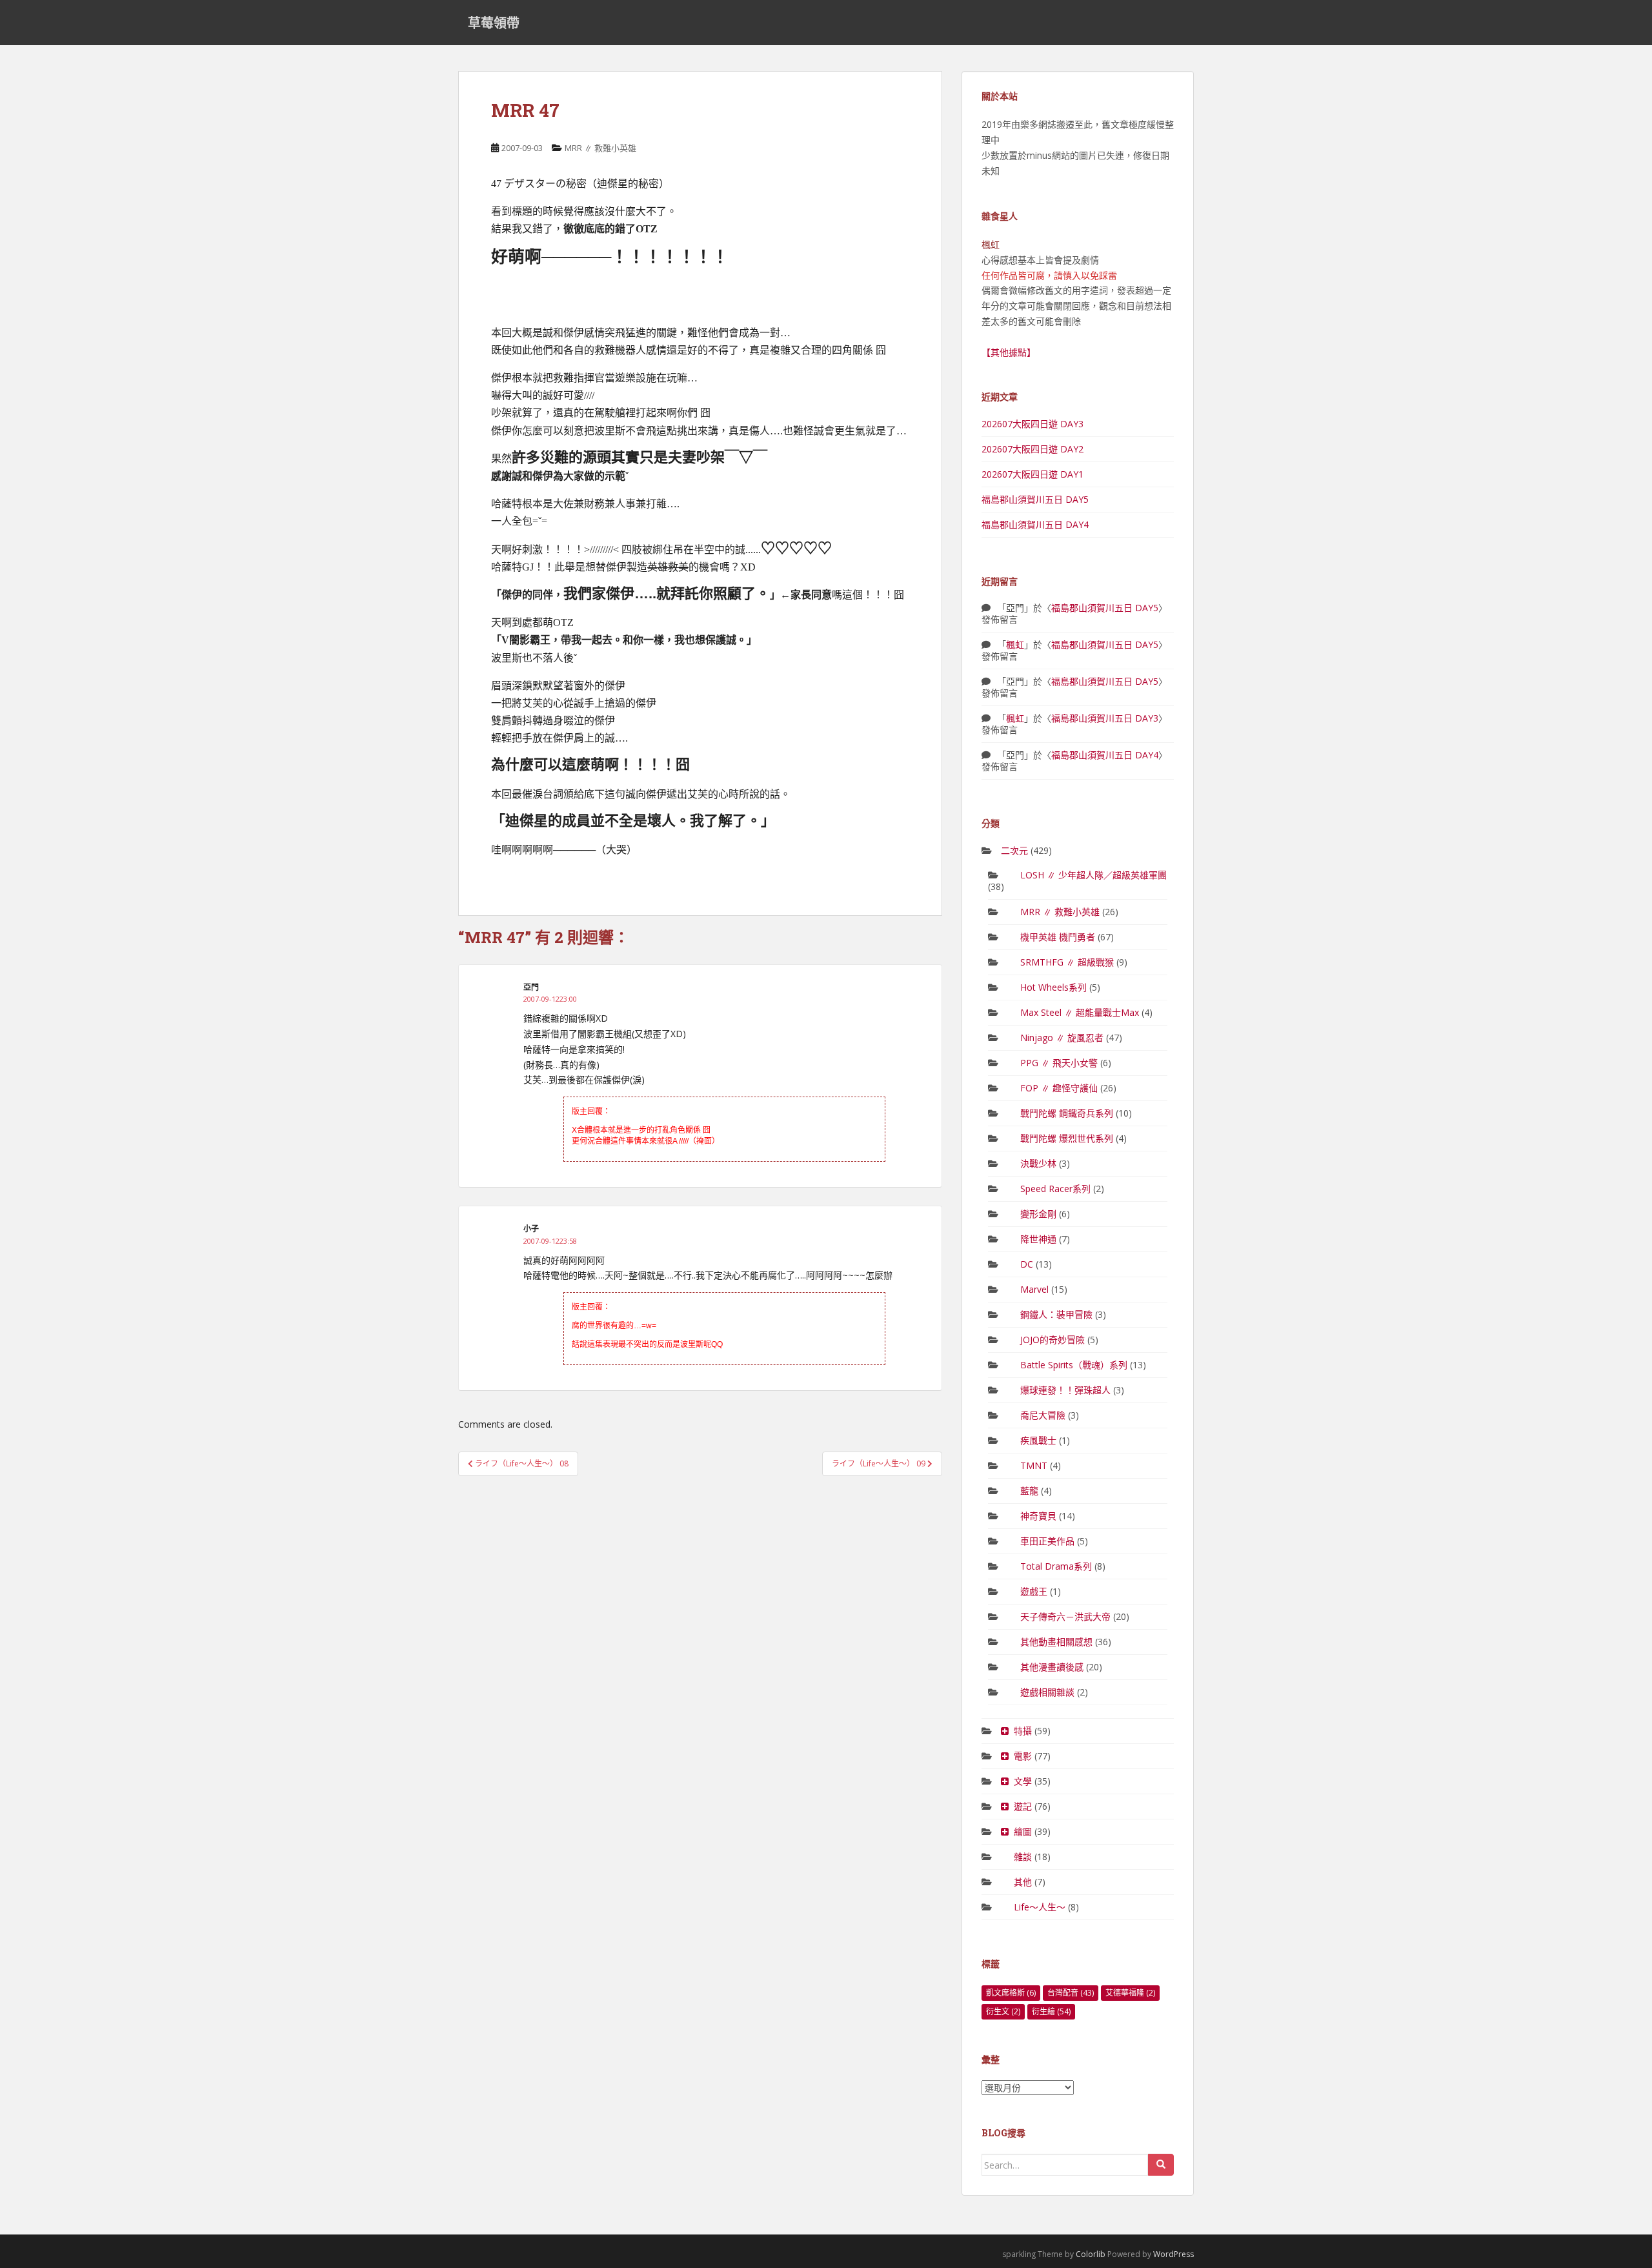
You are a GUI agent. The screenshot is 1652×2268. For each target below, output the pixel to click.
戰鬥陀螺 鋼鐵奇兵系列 (1067, 1113)
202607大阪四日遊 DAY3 (1032, 424)
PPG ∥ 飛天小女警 (1059, 1063)
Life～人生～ (1040, 1907)
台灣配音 (1071, 1993)
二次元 (1014, 850)
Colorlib (1091, 2254)
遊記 (1023, 1806)
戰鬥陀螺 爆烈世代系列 (1067, 1138)
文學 (1023, 1781)
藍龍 (1029, 1491)
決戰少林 (1038, 1163)
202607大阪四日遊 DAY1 (1032, 474)
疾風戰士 (1038, 1440)
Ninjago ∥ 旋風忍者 (1062, 1038)
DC (1027, 1264)
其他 (1023, 1882)
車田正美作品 (1047, 1541)
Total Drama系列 (1056, 1566)
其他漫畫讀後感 (1052, 1667)
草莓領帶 (494, 23)
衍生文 (1003, 2011)
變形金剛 (1038, 1214)
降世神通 (1038, 1239)
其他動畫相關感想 (1056, 1642)
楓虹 (1015, 644)
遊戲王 (1034, 1591)
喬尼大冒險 (1043, 1415)
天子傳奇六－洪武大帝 (1065, 1616)
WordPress (1174, 2254)
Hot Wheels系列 (1053, 987)
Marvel (1034, 1289)
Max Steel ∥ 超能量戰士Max (1080, 1012)
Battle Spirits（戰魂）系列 (1074, 1365)
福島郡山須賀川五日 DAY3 (1105, 718)
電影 (1023, 1756)
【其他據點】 (1009, 352)
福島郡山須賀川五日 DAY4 (1035, 524)
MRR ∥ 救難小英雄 (600, 148)
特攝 (1023, 1731)
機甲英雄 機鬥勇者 (1058, 937)
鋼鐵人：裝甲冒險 (1056, 1314)
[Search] (1161, 2165)
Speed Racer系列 (1055, 1189)
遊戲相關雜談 (1047, 1692)
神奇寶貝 (1038, 1516)
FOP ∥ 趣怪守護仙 (1059, 1088)
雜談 (1023, 1857)
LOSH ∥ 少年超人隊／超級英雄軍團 (1093, 875)
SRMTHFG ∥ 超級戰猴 (1067, 962)
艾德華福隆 (1130, 1993)
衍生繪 (1051, 2011)
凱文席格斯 (1011, 1993)
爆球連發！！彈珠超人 (1065, 1390)
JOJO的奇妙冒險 (1053, 1340)
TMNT (1034, 1465)
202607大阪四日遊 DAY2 (1032, 449)
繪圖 (1023, 1831)
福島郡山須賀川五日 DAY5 (1035, 499)
